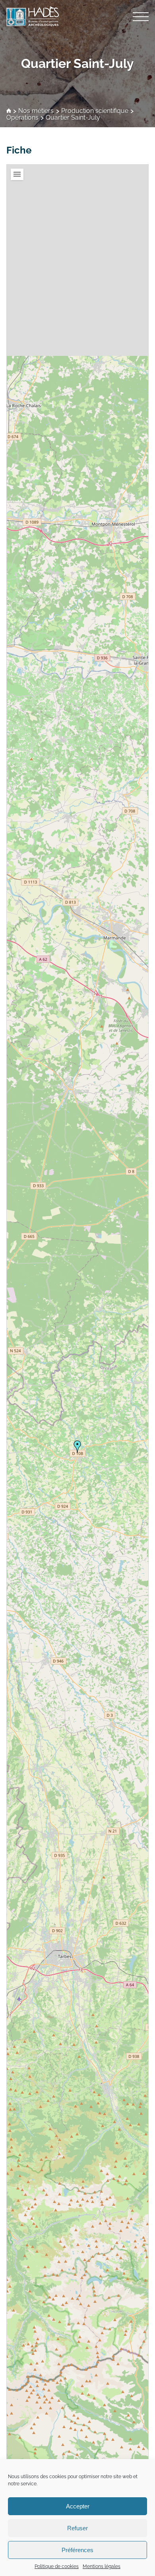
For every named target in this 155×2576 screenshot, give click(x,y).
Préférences (77, 2550)
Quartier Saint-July (77, 63)
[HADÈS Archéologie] (77, 16)
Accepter (78, 2506)
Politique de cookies (57, 2566)
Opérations (22, 118)
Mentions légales (102, 2566)
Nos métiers (36, 111)
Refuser (77, 2528)
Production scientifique (95, 111)
